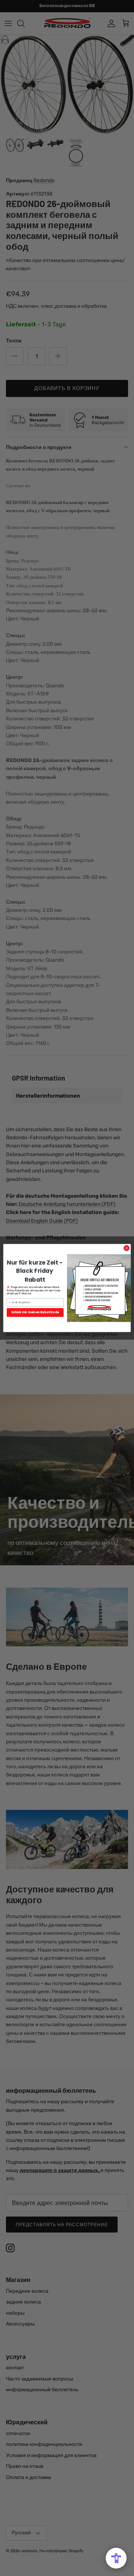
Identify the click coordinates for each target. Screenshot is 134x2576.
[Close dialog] (126, 1248)
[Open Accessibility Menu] (116, 2558)
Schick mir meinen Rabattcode (35, 1312)
